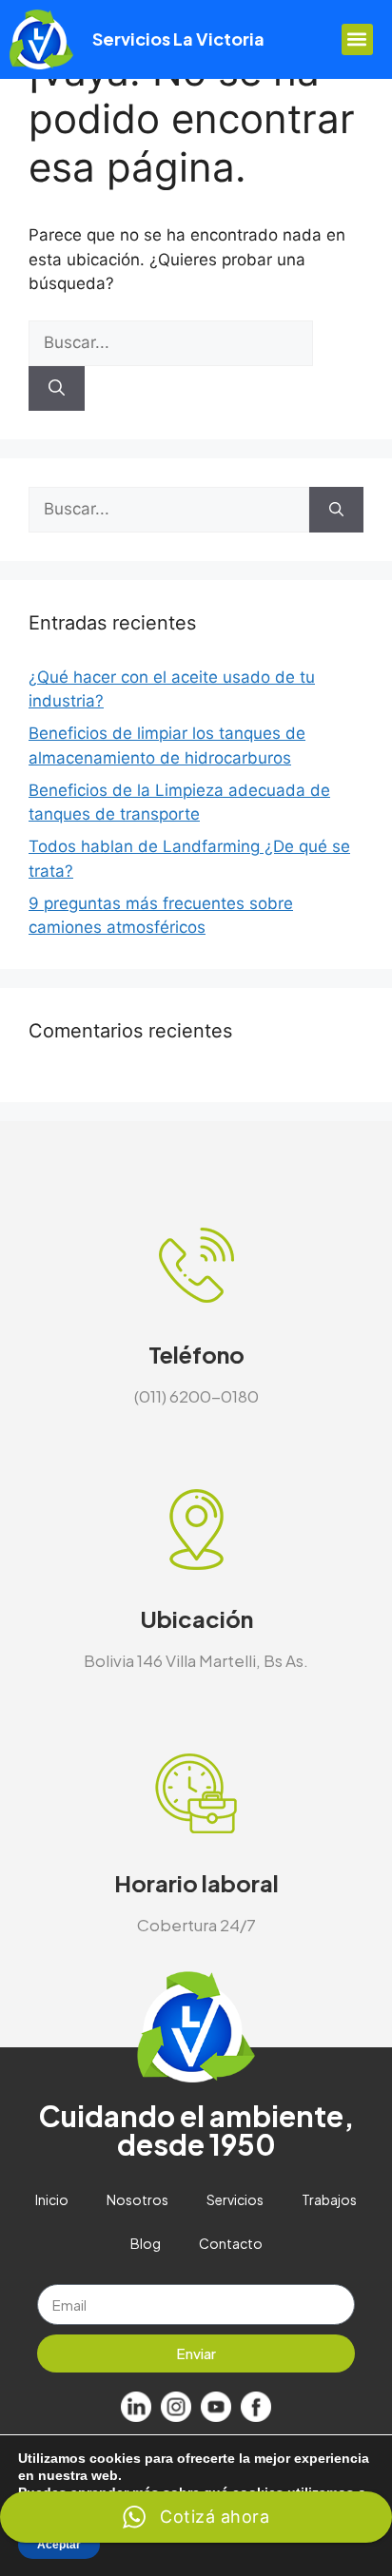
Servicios (235, 2199)
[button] (357, 39)
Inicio (52, 2199)
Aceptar (59, 2545)
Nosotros (137, 2199)
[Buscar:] (171, 342)
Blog (146, 2243)
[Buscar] (57, 389)
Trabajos (329, 2199)
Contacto (231, 2243)
